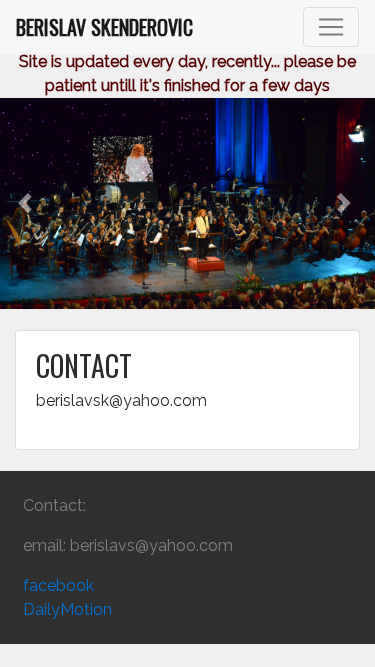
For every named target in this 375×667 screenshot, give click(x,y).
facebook (58, 585)
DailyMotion (67, 609)
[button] (28, 203)
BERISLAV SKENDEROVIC (102, 27)
